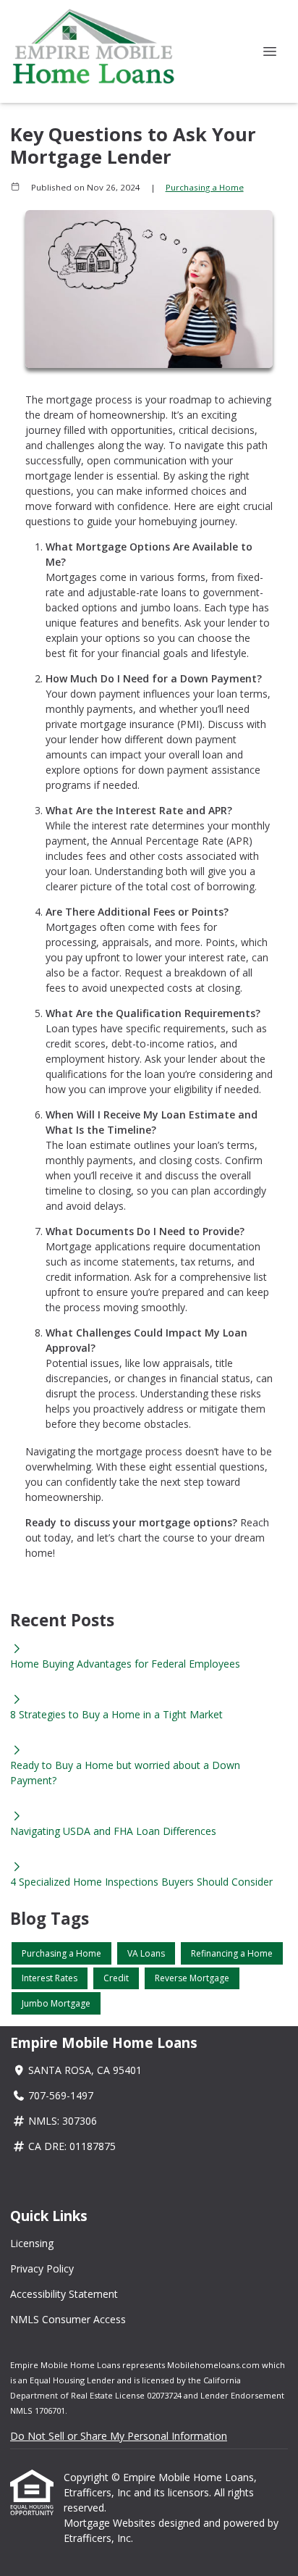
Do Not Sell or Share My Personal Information (119, 2436)
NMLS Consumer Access (68, 2319)
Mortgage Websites (111, 2523)
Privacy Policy (42, 2268)
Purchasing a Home (205, 187)
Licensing (32, 2243)
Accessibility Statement (64, 2294)
